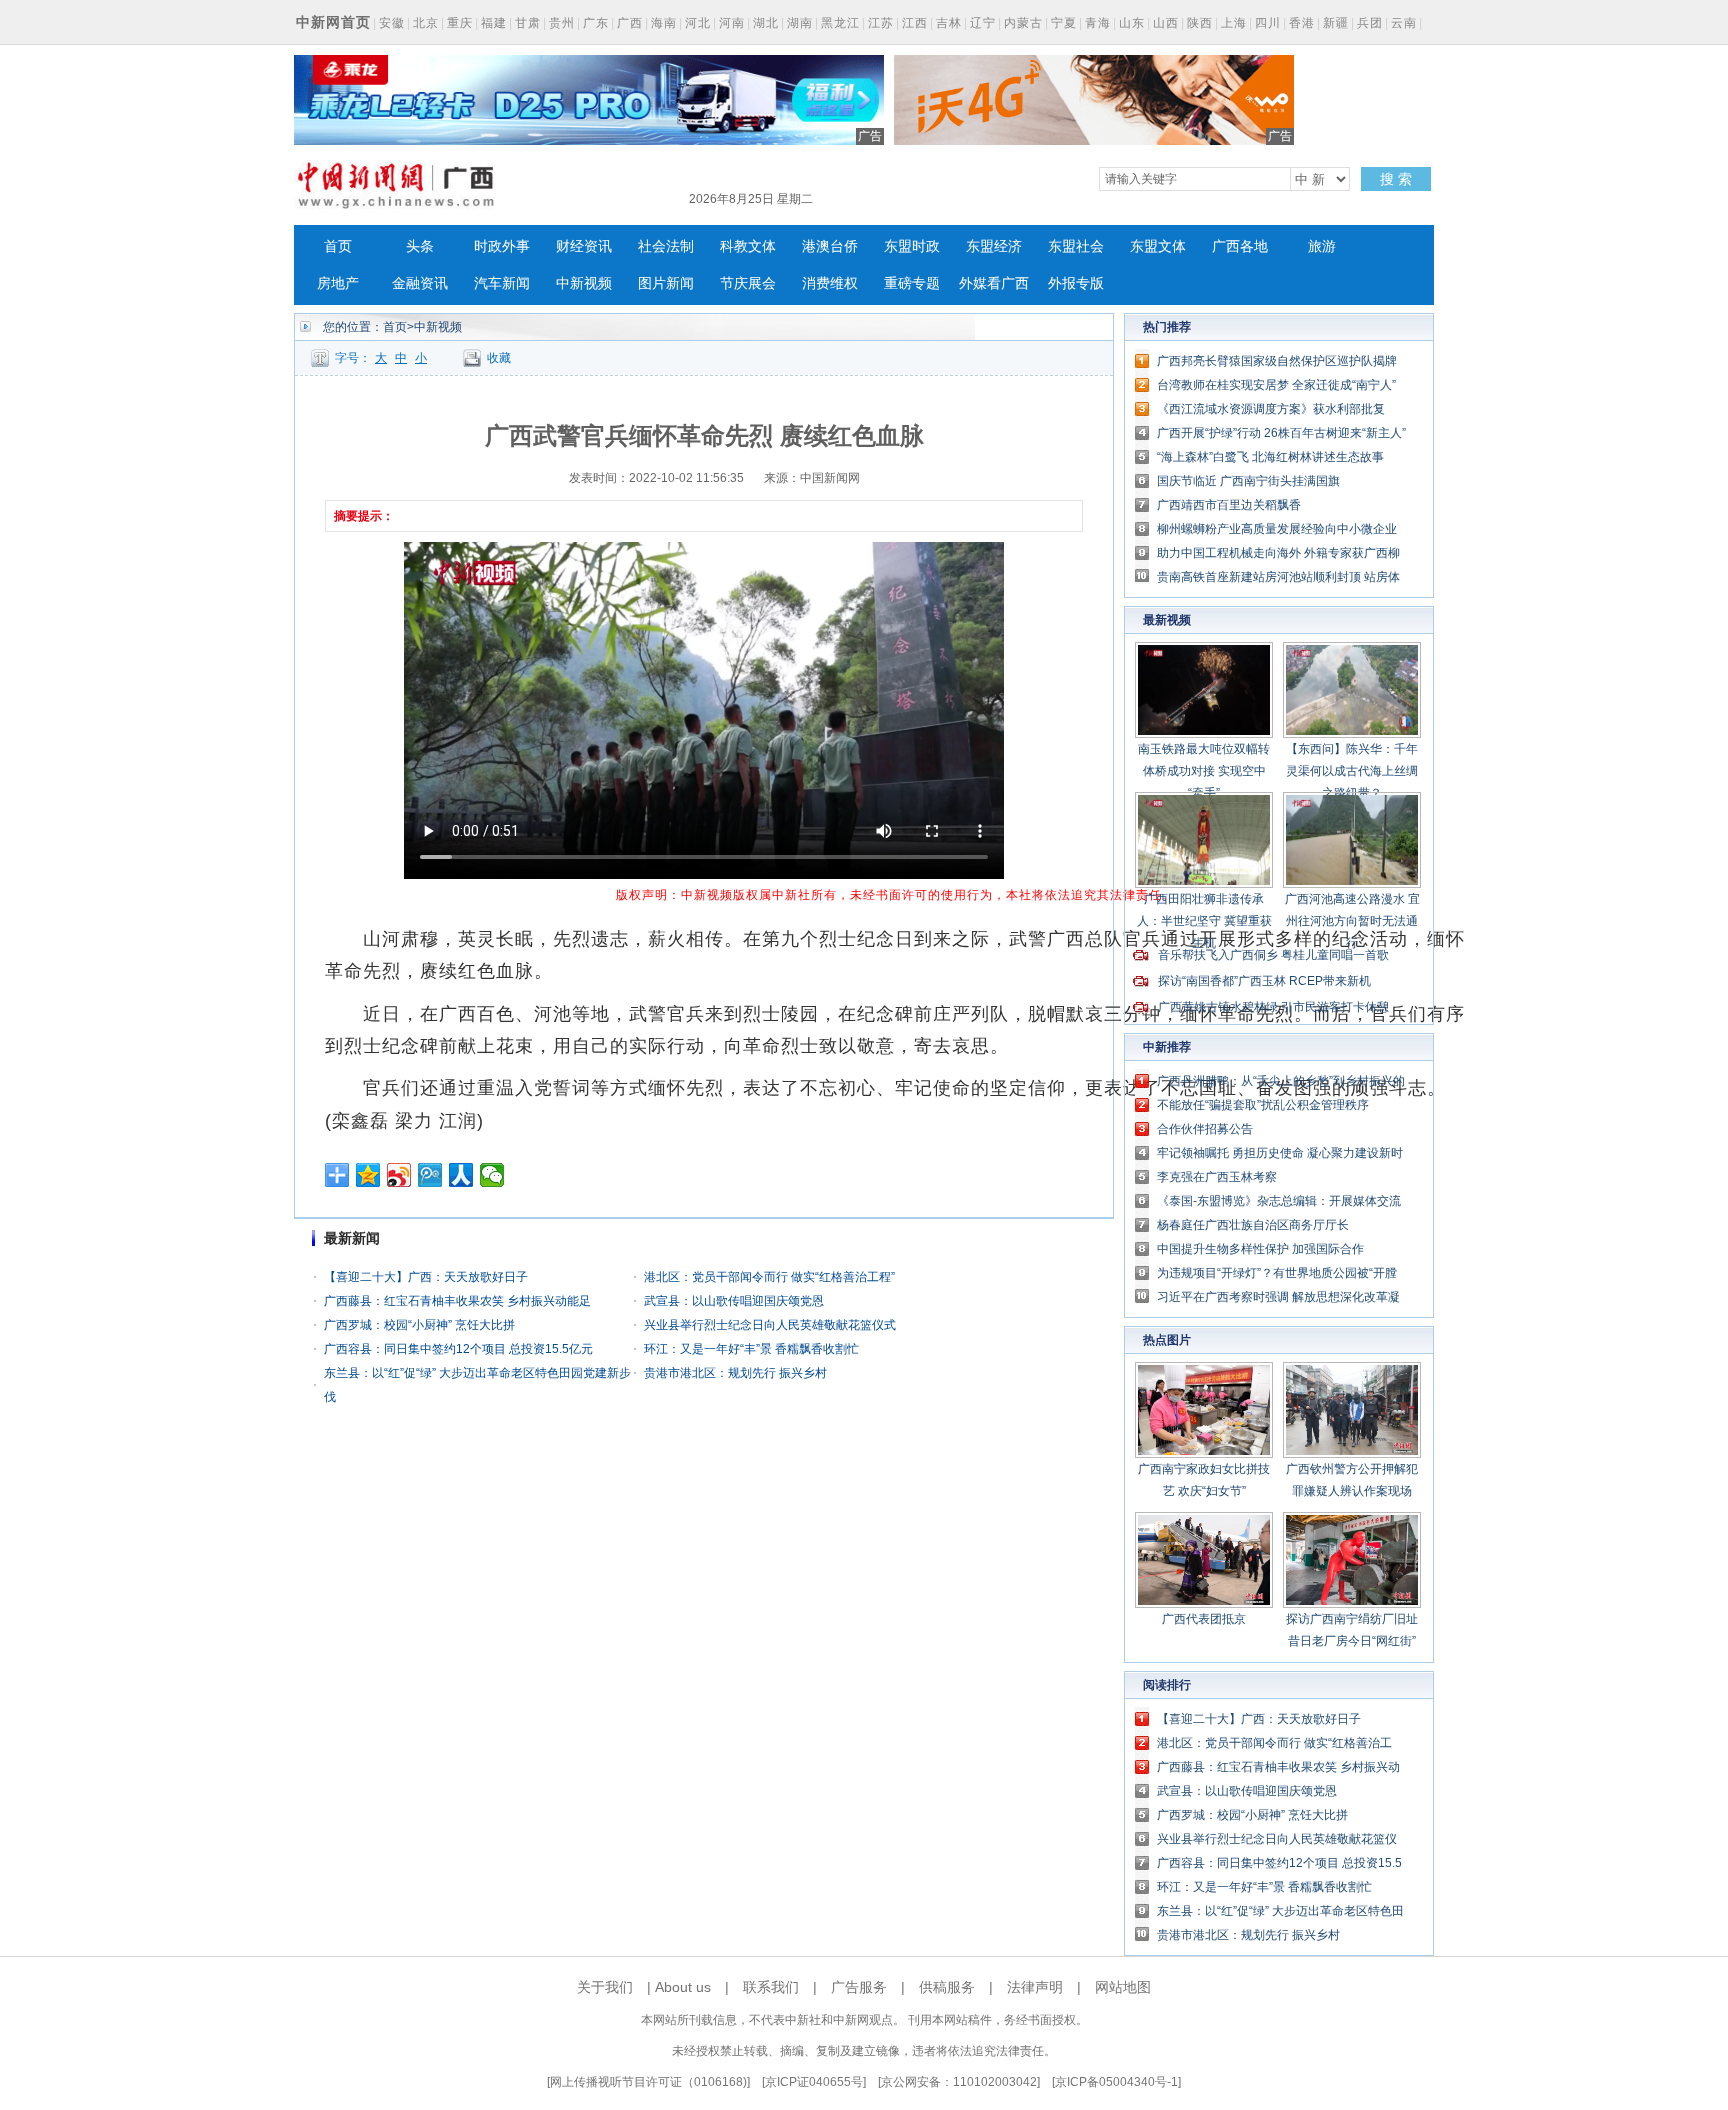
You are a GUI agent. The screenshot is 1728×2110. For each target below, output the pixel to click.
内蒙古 (1023, 23)
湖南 (800, 23)
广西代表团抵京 (1204, 1619)
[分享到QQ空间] (368, 1175)
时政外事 (502, 246)
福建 (494, 23)
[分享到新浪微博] (399, 1175)
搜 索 (1396, 179)
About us (683, 1987)
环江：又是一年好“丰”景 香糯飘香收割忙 (751, 1349)
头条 (420, 246)
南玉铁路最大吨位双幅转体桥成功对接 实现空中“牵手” (1204, 771)
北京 (426, 23)
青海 (1098, 23)
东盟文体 (1158, 246)
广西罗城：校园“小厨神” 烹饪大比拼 (419, 1325)
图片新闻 (666, 283)
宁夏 (1064, 23)
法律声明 (1035, 1987)
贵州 (562, 23)
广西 (630, 23)
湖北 (766, 23)
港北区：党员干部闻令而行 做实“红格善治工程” (769, 1277)
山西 (1166, 23)
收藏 (499, 358)
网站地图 (1123, 1987)
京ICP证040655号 (814, 2082)
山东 (1132, 23)
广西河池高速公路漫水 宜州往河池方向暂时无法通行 (1352, 921)
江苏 (881, 23)
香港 (1302, 23)
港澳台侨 (830, 246)
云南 (1404, 23)
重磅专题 (912, 283)
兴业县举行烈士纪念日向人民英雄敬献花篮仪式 (770, 1325)
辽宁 (983, 23)
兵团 (1370, 23)
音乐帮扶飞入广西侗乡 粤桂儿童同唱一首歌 (1273, 955)
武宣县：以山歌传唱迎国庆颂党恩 (734, 1301)
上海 (1234, 23)
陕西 (1200, 23)
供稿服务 (947, 1987)
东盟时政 (912, 246)
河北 (698, 23)
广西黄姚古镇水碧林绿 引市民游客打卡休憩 (1273, 1007)
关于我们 (605, 1987)
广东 (596, 23)
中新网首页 (333, 22)
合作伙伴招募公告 (1205, 1129)
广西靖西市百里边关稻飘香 (1229, 505)
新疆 (1336, 23)
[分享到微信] (492, 1175)
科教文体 (748, 246)
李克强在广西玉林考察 (1217, 1177)
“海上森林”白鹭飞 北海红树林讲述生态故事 (1270, 457)
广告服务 (859, 1987)
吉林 (949, 23)
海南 (664, 23)
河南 (732, 23)
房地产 (338, 283)
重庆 (460, 23)
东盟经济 (994, 246)
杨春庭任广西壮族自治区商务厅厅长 (1253, 1225)
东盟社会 (1076, 246)
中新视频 (584, 283)
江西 (915, 23)
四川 (1268, 23)
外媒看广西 (994, 283)
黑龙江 (840, 23)
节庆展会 (748, 283)
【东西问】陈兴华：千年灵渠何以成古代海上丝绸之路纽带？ (1352, 771)
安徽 (392, 23)
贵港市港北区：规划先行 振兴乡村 (735, 1373)
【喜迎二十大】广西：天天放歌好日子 (426, 1277)
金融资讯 (420, 283)
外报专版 (1076, 283)
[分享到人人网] (461, 1175)
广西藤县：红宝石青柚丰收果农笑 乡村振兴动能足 (457, 1301)
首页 (338, 246)
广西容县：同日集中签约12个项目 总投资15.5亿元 (458, 1349)
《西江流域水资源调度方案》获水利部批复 (1271, 409)
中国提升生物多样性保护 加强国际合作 (1260, 1249)
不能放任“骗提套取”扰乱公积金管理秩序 (1263, 1105)
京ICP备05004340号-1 (1116, 2082)
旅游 (1322, 246)
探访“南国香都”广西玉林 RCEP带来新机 (1264, 981)
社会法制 (666, 246)
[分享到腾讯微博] (430, 1175)
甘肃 (528, 23)
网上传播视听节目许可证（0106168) (648, 2082)
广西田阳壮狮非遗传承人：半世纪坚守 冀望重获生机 (1204, 921)
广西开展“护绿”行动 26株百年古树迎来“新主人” (1281, 433)
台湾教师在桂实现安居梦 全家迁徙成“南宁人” (1276, 385)
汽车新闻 (502, 283)
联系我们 (771, 1987)
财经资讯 (584, 246)
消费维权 (830, 283)
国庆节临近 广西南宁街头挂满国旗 (1248, 481)
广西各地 (1240, 246)
